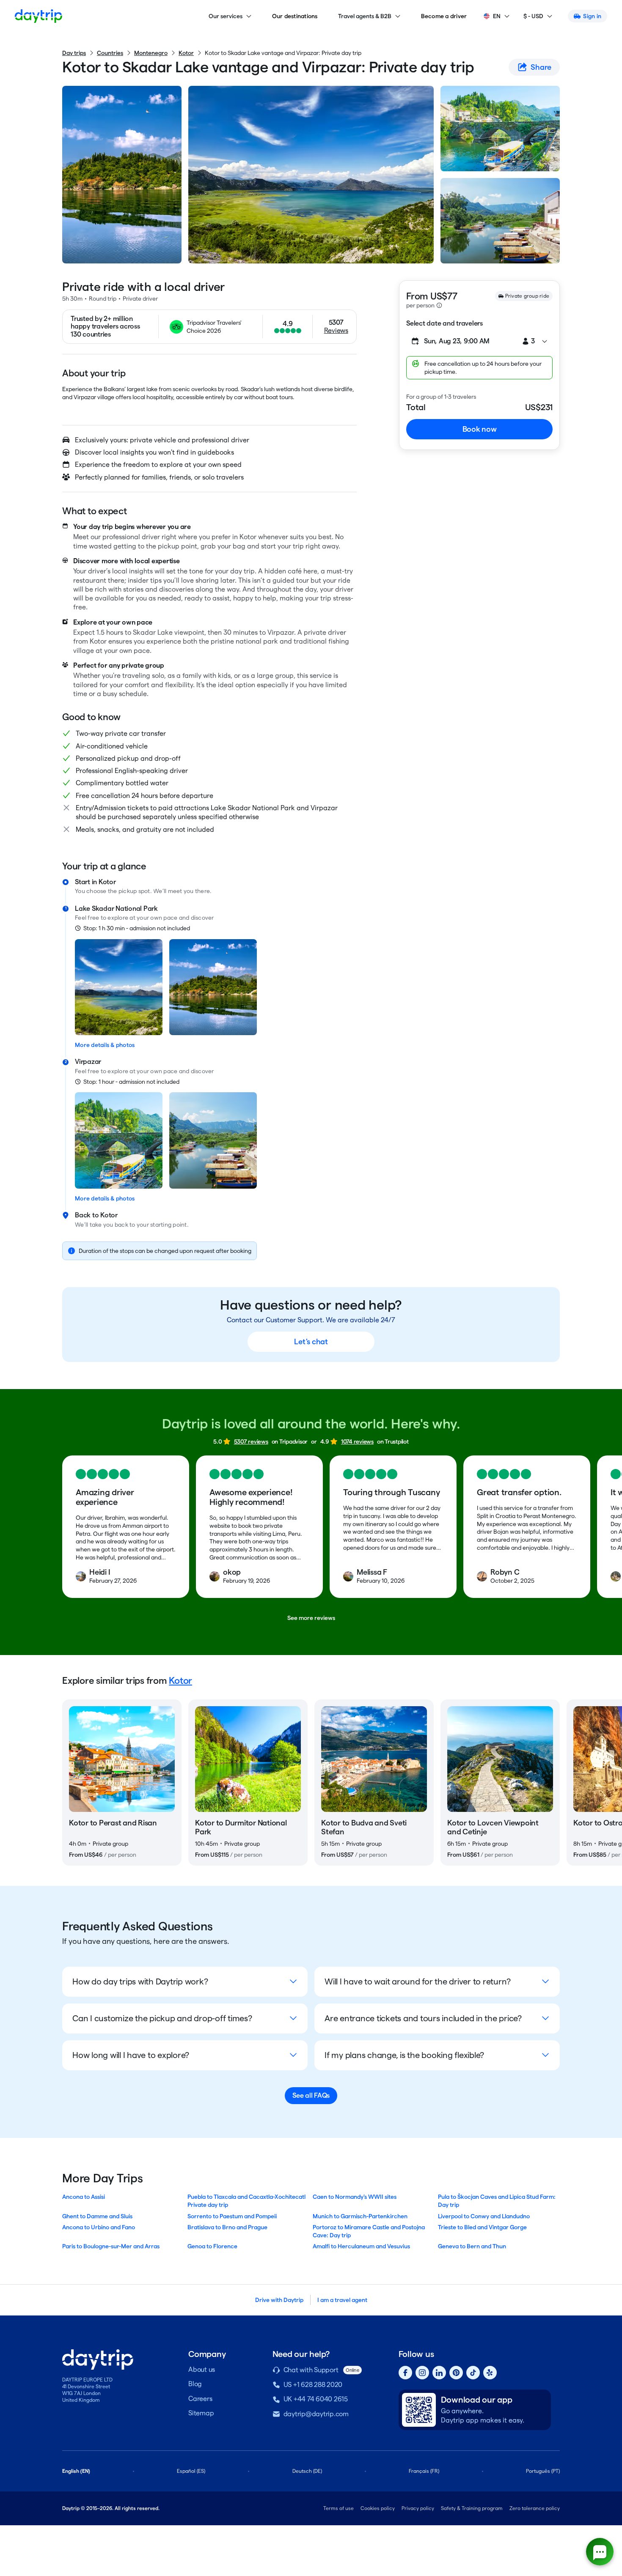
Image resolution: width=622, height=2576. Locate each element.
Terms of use (339, 2508)
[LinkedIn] (439, 2373)
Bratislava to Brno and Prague (227, 2227)
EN (497, 16)
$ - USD (533, 16)
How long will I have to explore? (131, 2055)
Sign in (592, 16)
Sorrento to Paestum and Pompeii (232, 2216)
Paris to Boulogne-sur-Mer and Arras (111, 2246)
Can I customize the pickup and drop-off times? (162, 2018)
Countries (110, 53)
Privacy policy (418, 2508)
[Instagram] (422, 2373)
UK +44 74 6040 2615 (316, 2399)
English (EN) (76, 2471)
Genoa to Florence (212, 2246)
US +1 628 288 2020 (313, 2385)
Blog (195, 2384)
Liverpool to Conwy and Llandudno (484, 2216)
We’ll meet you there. (182, 891)
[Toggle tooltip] (439, 305)
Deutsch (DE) (307, 2471)
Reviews (336, 330)
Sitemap (201, 2413)
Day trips (74, 53)
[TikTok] (473, 2373)
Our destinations (295, 16)
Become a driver (444, 16)
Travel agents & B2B (365, 16)
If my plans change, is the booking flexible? (404, 2055)
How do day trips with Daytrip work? (140, 1981)
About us (202, 2369)
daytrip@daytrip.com (316, 2414)
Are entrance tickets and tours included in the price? (423, 2018)
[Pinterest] (456, 2373)
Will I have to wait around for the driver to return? (418, 1981)
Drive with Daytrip (279, 2300)
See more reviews (311, 1618)
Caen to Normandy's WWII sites (355, 2197)
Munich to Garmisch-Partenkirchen (360, 2216)
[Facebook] (405, 2373)
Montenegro (151, 53)
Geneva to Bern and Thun (472, 2246)
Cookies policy (378, 2508)
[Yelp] (490, 2373)
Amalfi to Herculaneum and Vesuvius (361, 2246)
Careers (200, 2399)
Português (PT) (543, 2471)
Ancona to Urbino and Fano (99, 2227)
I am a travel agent (342, 2300)
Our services (226, 16)
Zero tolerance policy (535, 2508)
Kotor (186, 53)
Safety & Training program (472, 2508)
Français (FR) (424, 2471)
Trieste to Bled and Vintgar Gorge (482, 2227)
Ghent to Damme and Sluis (97, 2216)
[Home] (39, 16)
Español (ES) (191, 2471)
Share (541, 67)
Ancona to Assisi (84, 2197)
